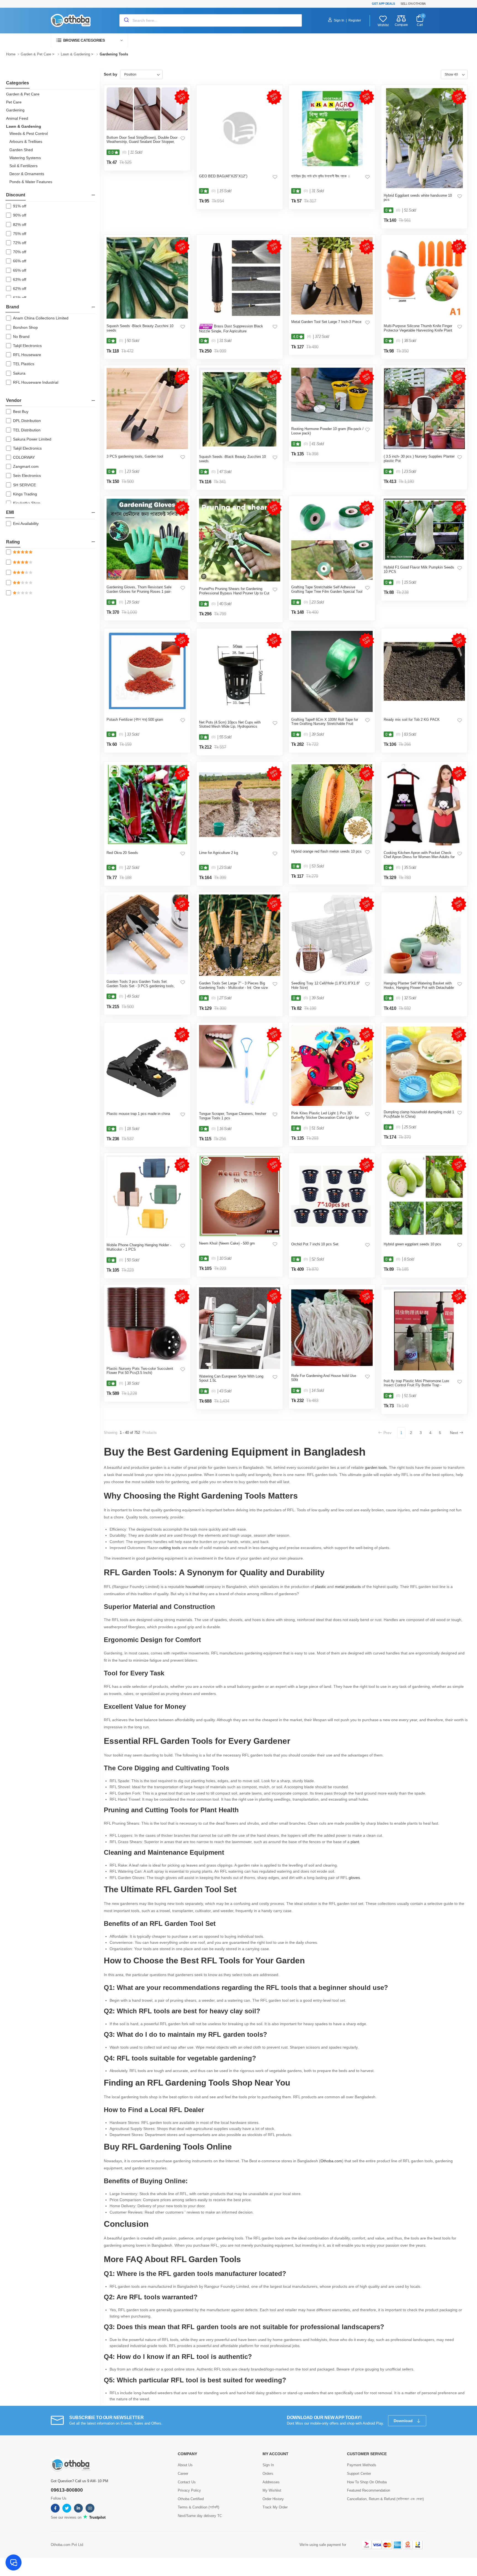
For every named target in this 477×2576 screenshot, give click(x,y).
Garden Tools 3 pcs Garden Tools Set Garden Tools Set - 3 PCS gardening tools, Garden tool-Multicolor (141, 986)
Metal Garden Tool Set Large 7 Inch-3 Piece (326, 322)
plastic (320, 1587)
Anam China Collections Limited (41, 318)
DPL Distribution (27, 421)
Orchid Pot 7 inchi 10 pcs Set (315, 1244)
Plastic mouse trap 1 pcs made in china (138, 1114)
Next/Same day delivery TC (200, 2516)
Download (404, 2421)
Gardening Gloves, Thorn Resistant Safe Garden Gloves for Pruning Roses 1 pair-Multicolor (139, 591)
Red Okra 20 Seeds (122, 853)
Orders (268, 2474)
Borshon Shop (25, 327)
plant (355, 1842)
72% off (20, 243)
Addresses (271, 2482)
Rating (13, 542)
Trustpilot (97, 2517)
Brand (13, 307)
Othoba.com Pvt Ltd (67, 2545)
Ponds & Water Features (31, 182)
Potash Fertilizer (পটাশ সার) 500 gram (135, 720)
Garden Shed (21, 150)
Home (11, 54)
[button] (89, 40)
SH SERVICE (24, 485)
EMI (10, 512)
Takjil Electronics (27, 346)
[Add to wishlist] (183, 138)
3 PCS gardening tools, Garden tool (135, 456)
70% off (20, 252)
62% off (20, 289)
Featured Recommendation (369, 2490)
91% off (20, 206)
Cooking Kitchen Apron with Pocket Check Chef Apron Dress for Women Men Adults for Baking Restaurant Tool (419, 857)
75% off (20, 234)
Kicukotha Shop (27, 503)
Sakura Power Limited (32, 439)
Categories (18, 83)
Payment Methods (362, 2465)
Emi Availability (26, 524)
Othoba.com (331, 2161)
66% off (20, 261)
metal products (348, 1587)
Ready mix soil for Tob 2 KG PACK (412, 720)
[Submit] (126, 20)
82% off (20, 225)
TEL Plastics (24, 364)
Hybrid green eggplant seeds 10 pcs (412, 1244)
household (195, 1587)
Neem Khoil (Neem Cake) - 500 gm (227, 1243)
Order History (273, 2499)
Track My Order (275, 2507)
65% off (20, 270)
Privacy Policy (189, 2490)
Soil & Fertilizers (23, 166)
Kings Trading (25, 494)
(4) (309, 337)
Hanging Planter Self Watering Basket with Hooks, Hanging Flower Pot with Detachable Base (419, 987)
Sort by (111, 74)
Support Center (359, 2474)
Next (454, 1433)
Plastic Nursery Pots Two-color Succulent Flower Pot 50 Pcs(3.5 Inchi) (140, 1371)
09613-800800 (67, 2490)
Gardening (15, 110)
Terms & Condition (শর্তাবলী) (198, 2507)
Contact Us (187, 2482)
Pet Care (14, 102)
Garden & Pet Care (36, 54)
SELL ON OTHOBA (413, 4)
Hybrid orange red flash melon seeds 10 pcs (326, 851)
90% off (20, 215)
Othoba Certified (191, 2499)
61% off (20, 298)
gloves (354, 1878)
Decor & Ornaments (27, 174)
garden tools (376, 1467)
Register (355, 20)
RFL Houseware (27, 355)
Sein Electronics (27, 476)
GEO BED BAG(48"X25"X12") (223, 176)
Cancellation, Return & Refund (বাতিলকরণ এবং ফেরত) (385, 2499)
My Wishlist (272, 2490)
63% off (20, 279)
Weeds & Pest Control (29, 134)
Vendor (14, 400)
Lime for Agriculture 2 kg (218, 853)
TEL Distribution (27, 430)
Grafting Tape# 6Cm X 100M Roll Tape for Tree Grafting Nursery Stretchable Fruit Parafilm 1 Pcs (325, 724)
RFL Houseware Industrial (36, 382)
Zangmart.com (26, 466)
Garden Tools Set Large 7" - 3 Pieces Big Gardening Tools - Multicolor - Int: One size (233, 985)
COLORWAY (24, 457)
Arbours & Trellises (26, 142)
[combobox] (211, 20)
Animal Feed (17, 118)
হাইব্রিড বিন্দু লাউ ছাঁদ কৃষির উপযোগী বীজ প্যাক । (321, 176)
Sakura (19, 373)
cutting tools (170, 1548)
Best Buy (21, 412)
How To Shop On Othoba (367, 2482)
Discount (16, 195)
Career (183, 2474)
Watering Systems (25, 158)
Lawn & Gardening (75, 54)
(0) (124, 152)
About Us (185, 2465)
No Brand (21, 337)
